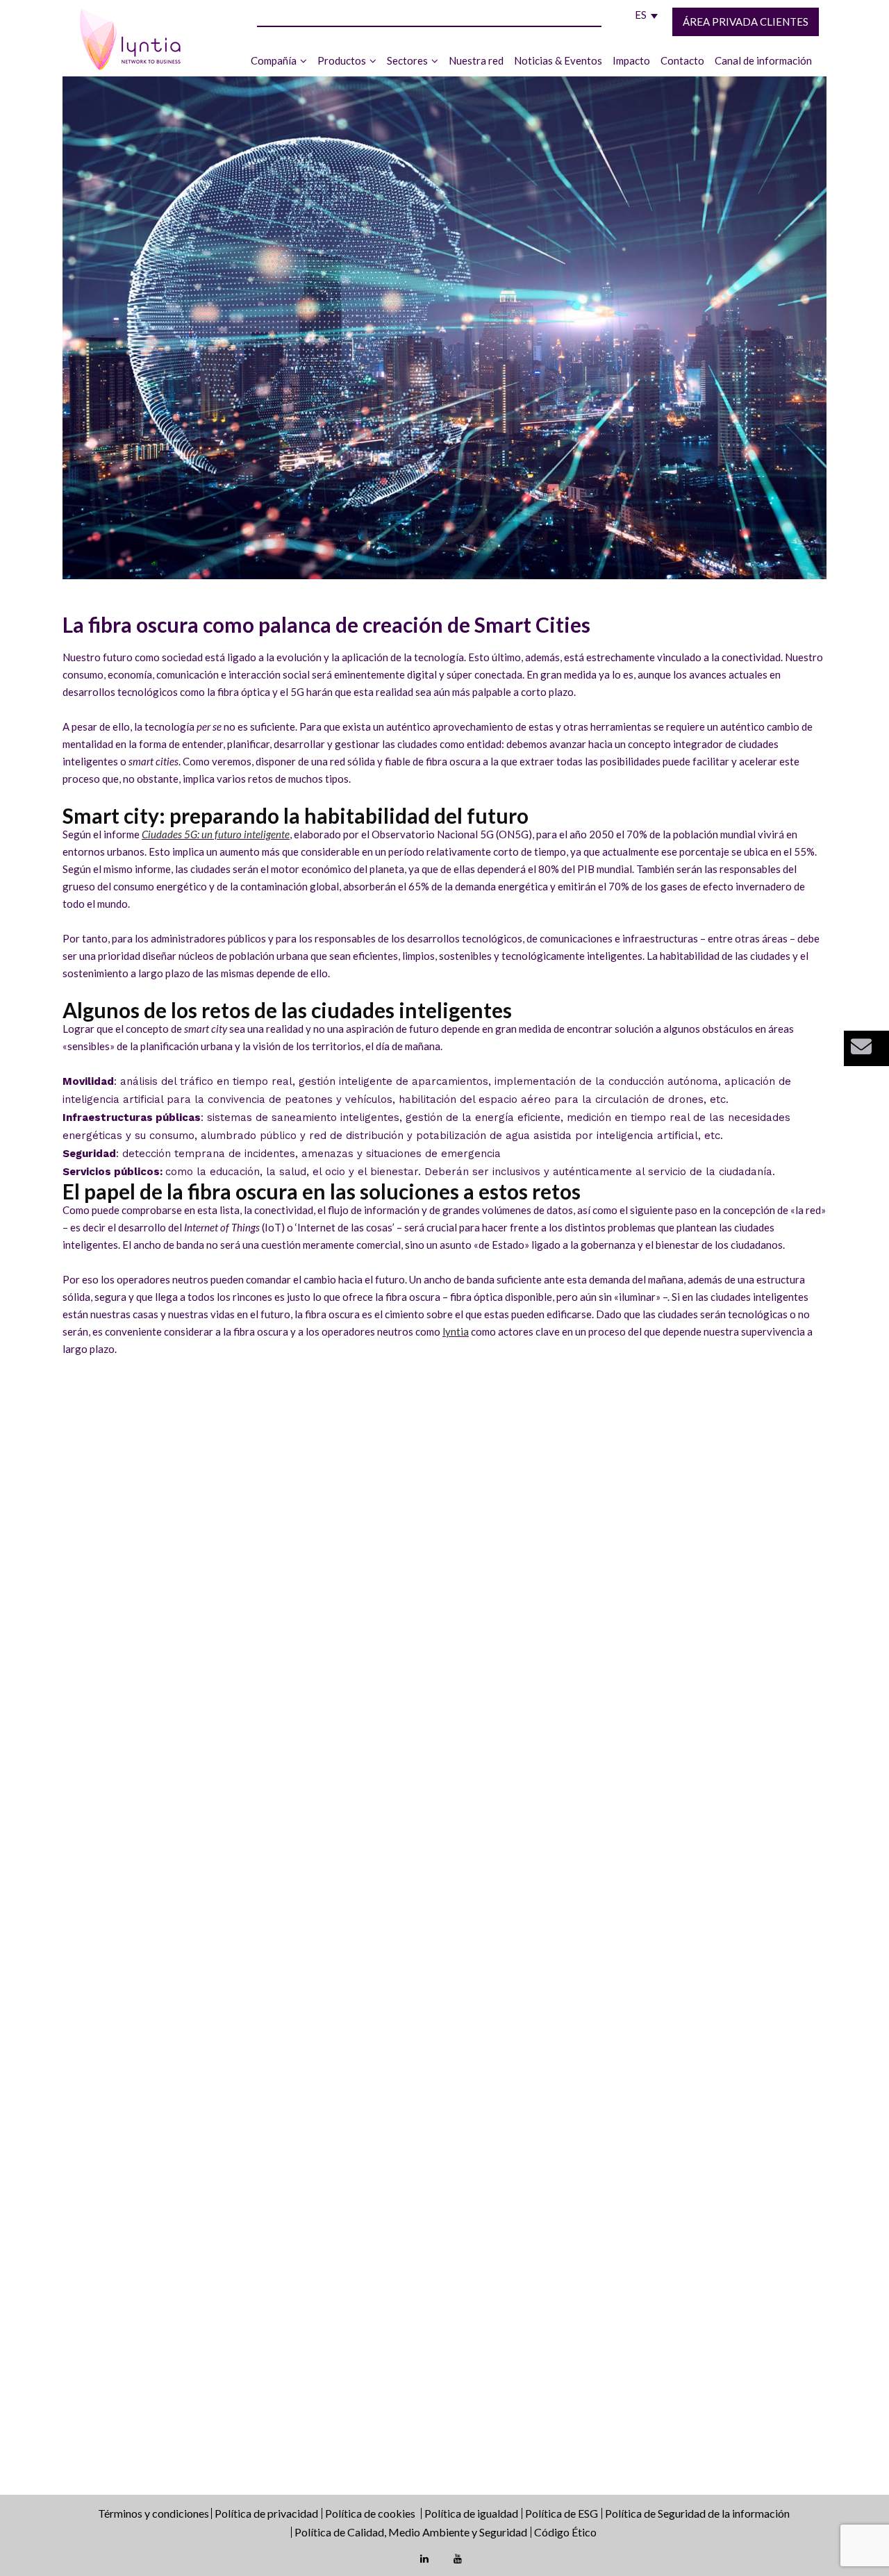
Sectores (407, 60)
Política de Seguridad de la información (697, 2513)
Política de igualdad (471, 2513)
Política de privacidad (266, 2513)
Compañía (274, 60)
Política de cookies (371, 2513)
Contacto (682, 60)
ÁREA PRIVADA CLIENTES (746, 22)
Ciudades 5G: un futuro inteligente (216, 834)
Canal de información (763, 60)
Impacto (631, 60)
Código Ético (565, 2532)
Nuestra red (476, 60)
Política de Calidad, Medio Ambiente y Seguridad (411, 2532)
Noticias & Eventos (558, 60)
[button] (866, 1048)
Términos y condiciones (155, 2513)
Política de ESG (562, 2513)
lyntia (456, 1331)
